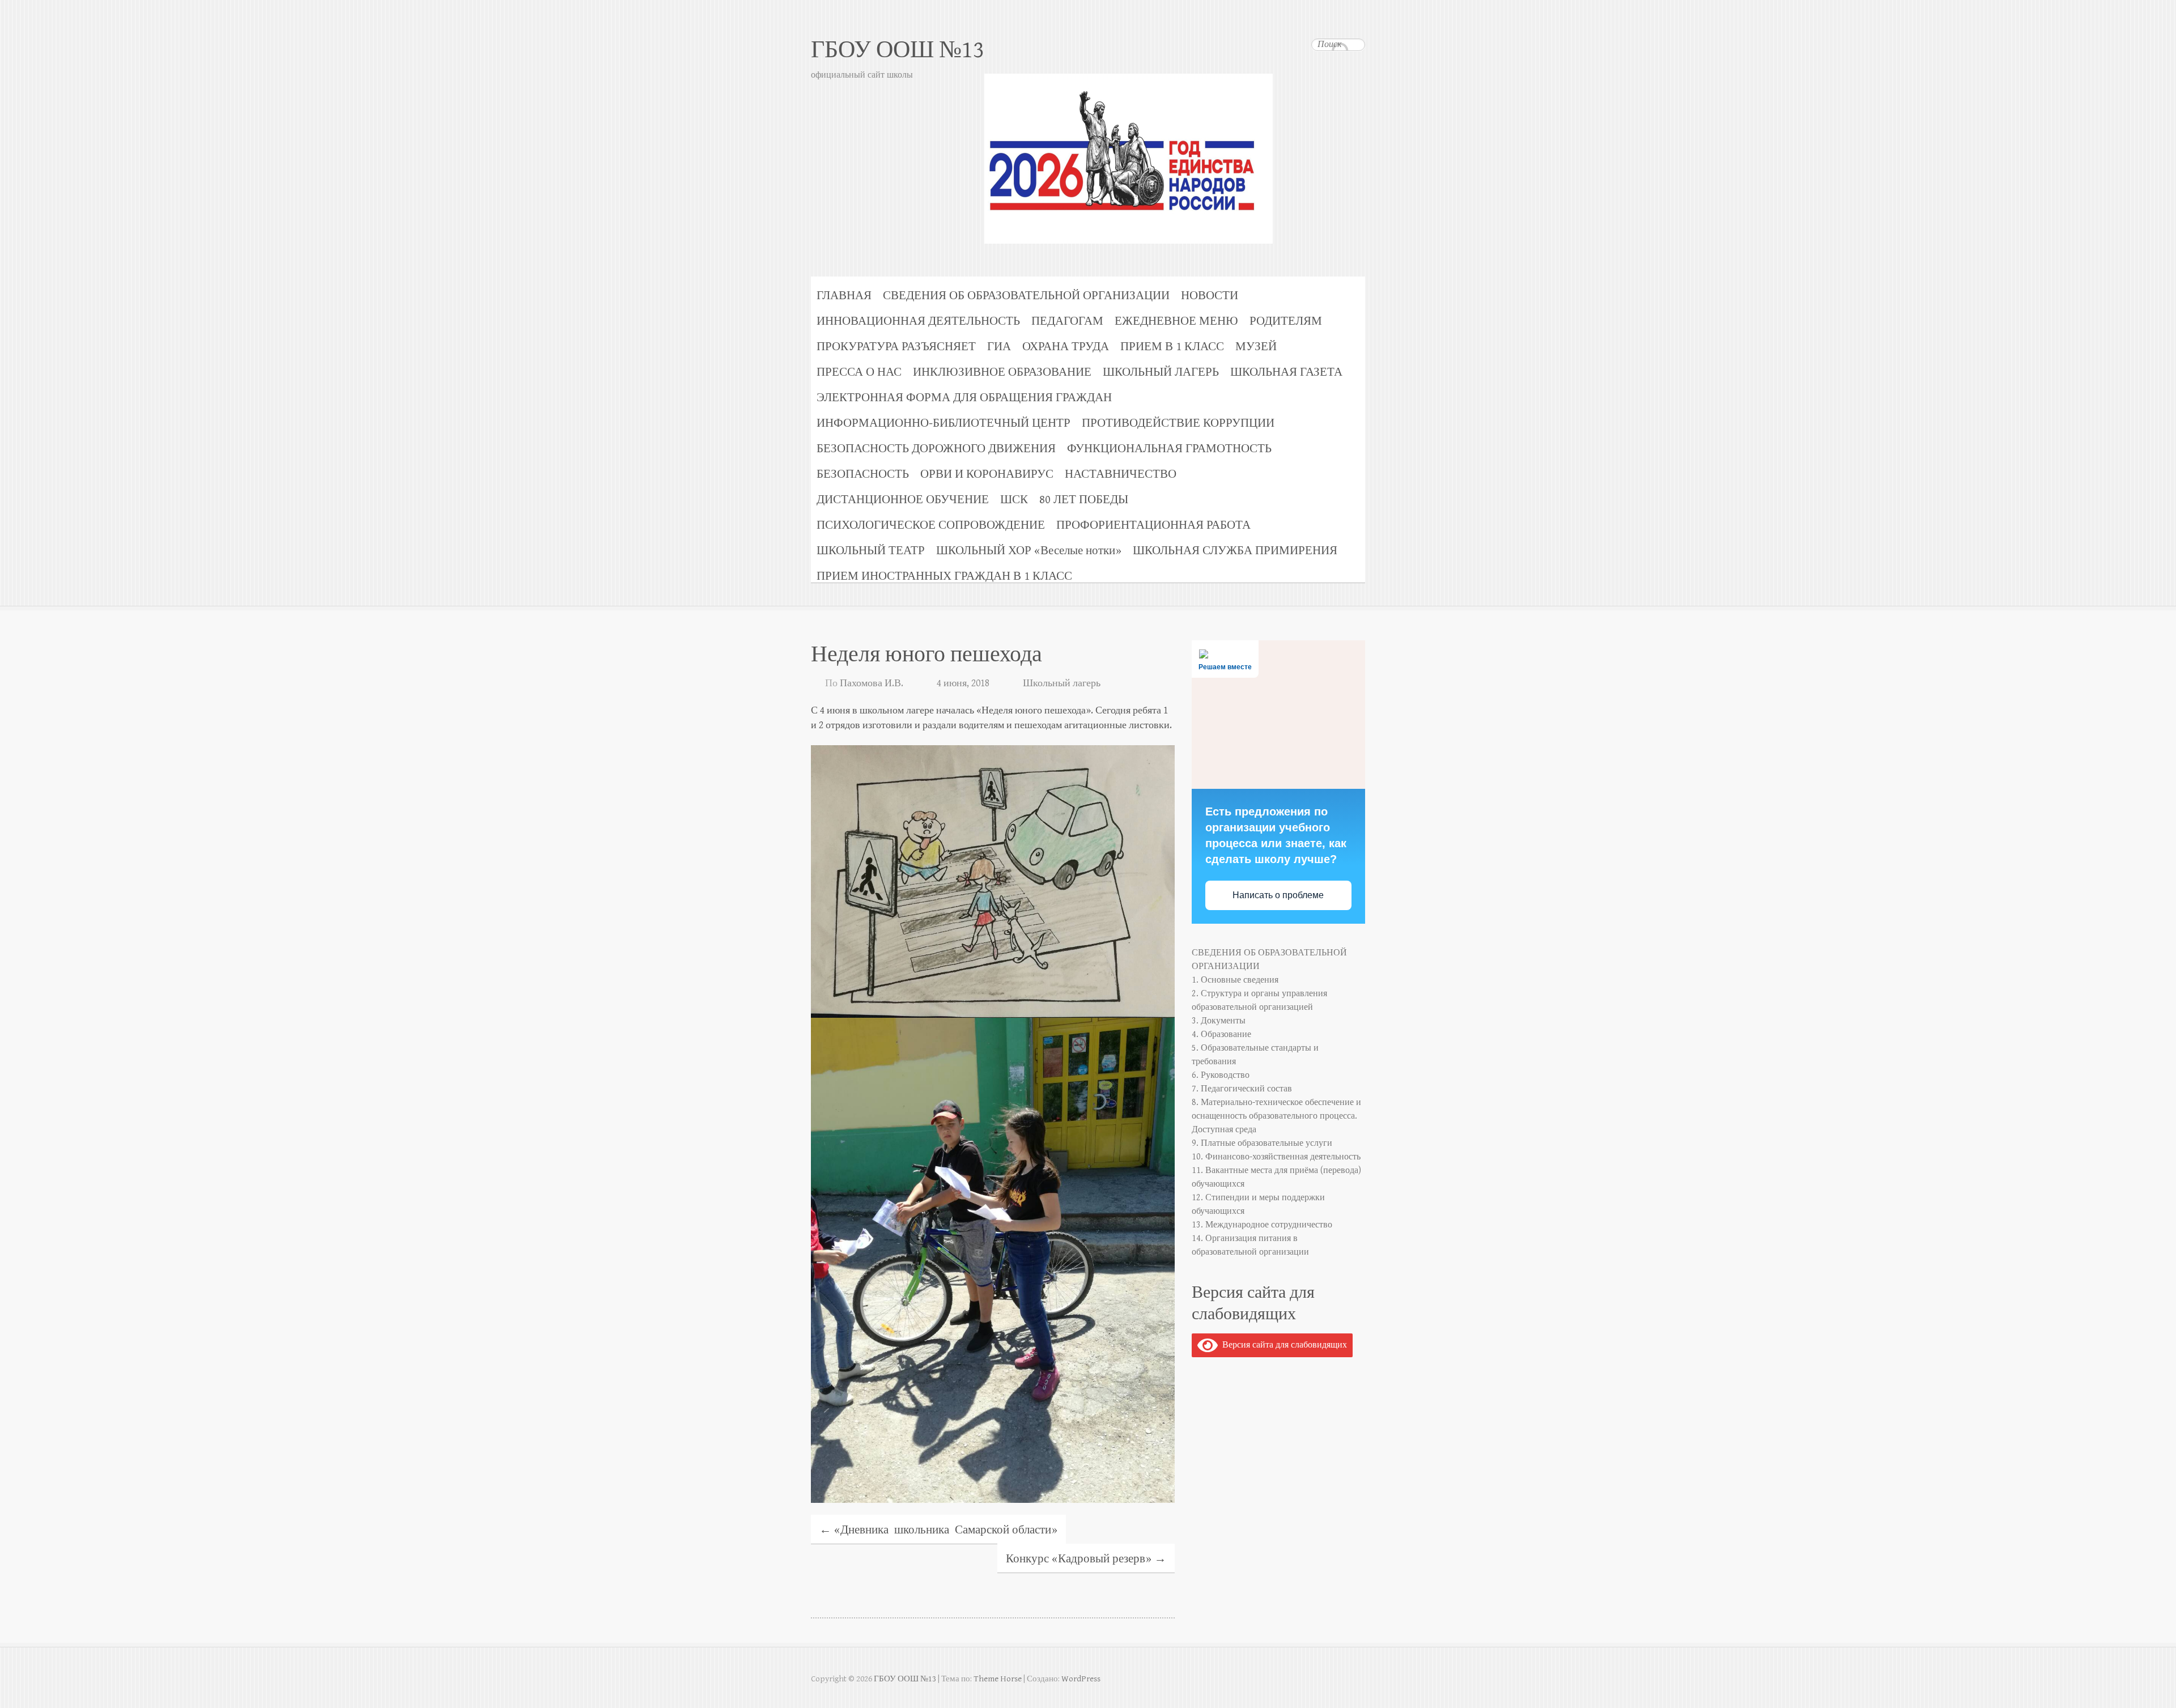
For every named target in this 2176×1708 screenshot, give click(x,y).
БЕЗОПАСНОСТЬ (863, 474)
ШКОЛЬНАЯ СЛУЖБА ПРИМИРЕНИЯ (1235, 551)
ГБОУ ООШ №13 (898, 50)
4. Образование (1221, 1034)
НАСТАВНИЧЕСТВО (1121, 474)
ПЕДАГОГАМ (1067, 321)
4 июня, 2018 (963, 683)
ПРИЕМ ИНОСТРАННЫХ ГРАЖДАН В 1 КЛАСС (944, 576)
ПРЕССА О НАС (859, 372)
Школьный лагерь (1062, 683)
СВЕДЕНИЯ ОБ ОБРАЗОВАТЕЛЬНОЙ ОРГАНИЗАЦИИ (1026, 296)
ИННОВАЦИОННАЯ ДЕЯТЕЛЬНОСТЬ (918, 321)
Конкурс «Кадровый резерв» (1086, 1559)
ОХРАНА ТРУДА (1066, 347)
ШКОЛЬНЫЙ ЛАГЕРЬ (1161, 372)
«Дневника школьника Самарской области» (938, 1530)
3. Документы (1219, 1021)
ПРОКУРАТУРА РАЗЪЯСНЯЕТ (896, 347)
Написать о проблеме (1278, 895)
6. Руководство (1221, 1075)
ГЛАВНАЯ (844, 296)
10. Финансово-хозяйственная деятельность (1276, 1157)
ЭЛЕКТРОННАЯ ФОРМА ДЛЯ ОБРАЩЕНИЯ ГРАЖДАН (964, 398)
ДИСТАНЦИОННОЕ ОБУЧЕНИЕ (903, 500)
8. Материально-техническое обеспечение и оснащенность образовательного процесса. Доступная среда (1276, 1116)
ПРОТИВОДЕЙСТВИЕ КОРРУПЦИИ (1178, 423)
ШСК (1014, 500)
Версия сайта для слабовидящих (1282, 1345)
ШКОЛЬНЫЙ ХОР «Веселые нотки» (1029, 551)
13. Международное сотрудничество (1262, 1225)
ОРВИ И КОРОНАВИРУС (987, 474)
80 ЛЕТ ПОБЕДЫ (1084, 500)
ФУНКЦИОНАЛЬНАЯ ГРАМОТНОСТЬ (1169, 449)
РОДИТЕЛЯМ (1286, 321)
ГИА (999, 347)
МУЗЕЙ (1256, 347)
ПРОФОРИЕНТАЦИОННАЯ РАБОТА (1153, 525)
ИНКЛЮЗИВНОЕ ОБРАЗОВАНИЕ (1002, 372)
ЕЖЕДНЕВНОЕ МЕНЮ (1176, 321)
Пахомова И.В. (872, 683)
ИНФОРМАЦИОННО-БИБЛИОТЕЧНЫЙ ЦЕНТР (943, 423)
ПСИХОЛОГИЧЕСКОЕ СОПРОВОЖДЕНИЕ (931, 525)
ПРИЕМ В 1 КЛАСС (1172, 347)
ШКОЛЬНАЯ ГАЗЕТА (1286, 372)
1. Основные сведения (1235, 980)
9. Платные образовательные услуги (1262, 1143)
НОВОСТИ (1210, 296)
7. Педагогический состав (1242, 1089)
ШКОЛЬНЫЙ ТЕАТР (871, 551)
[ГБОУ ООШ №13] (1088, 133)
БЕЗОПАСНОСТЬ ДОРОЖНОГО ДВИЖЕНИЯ (936, 449)
